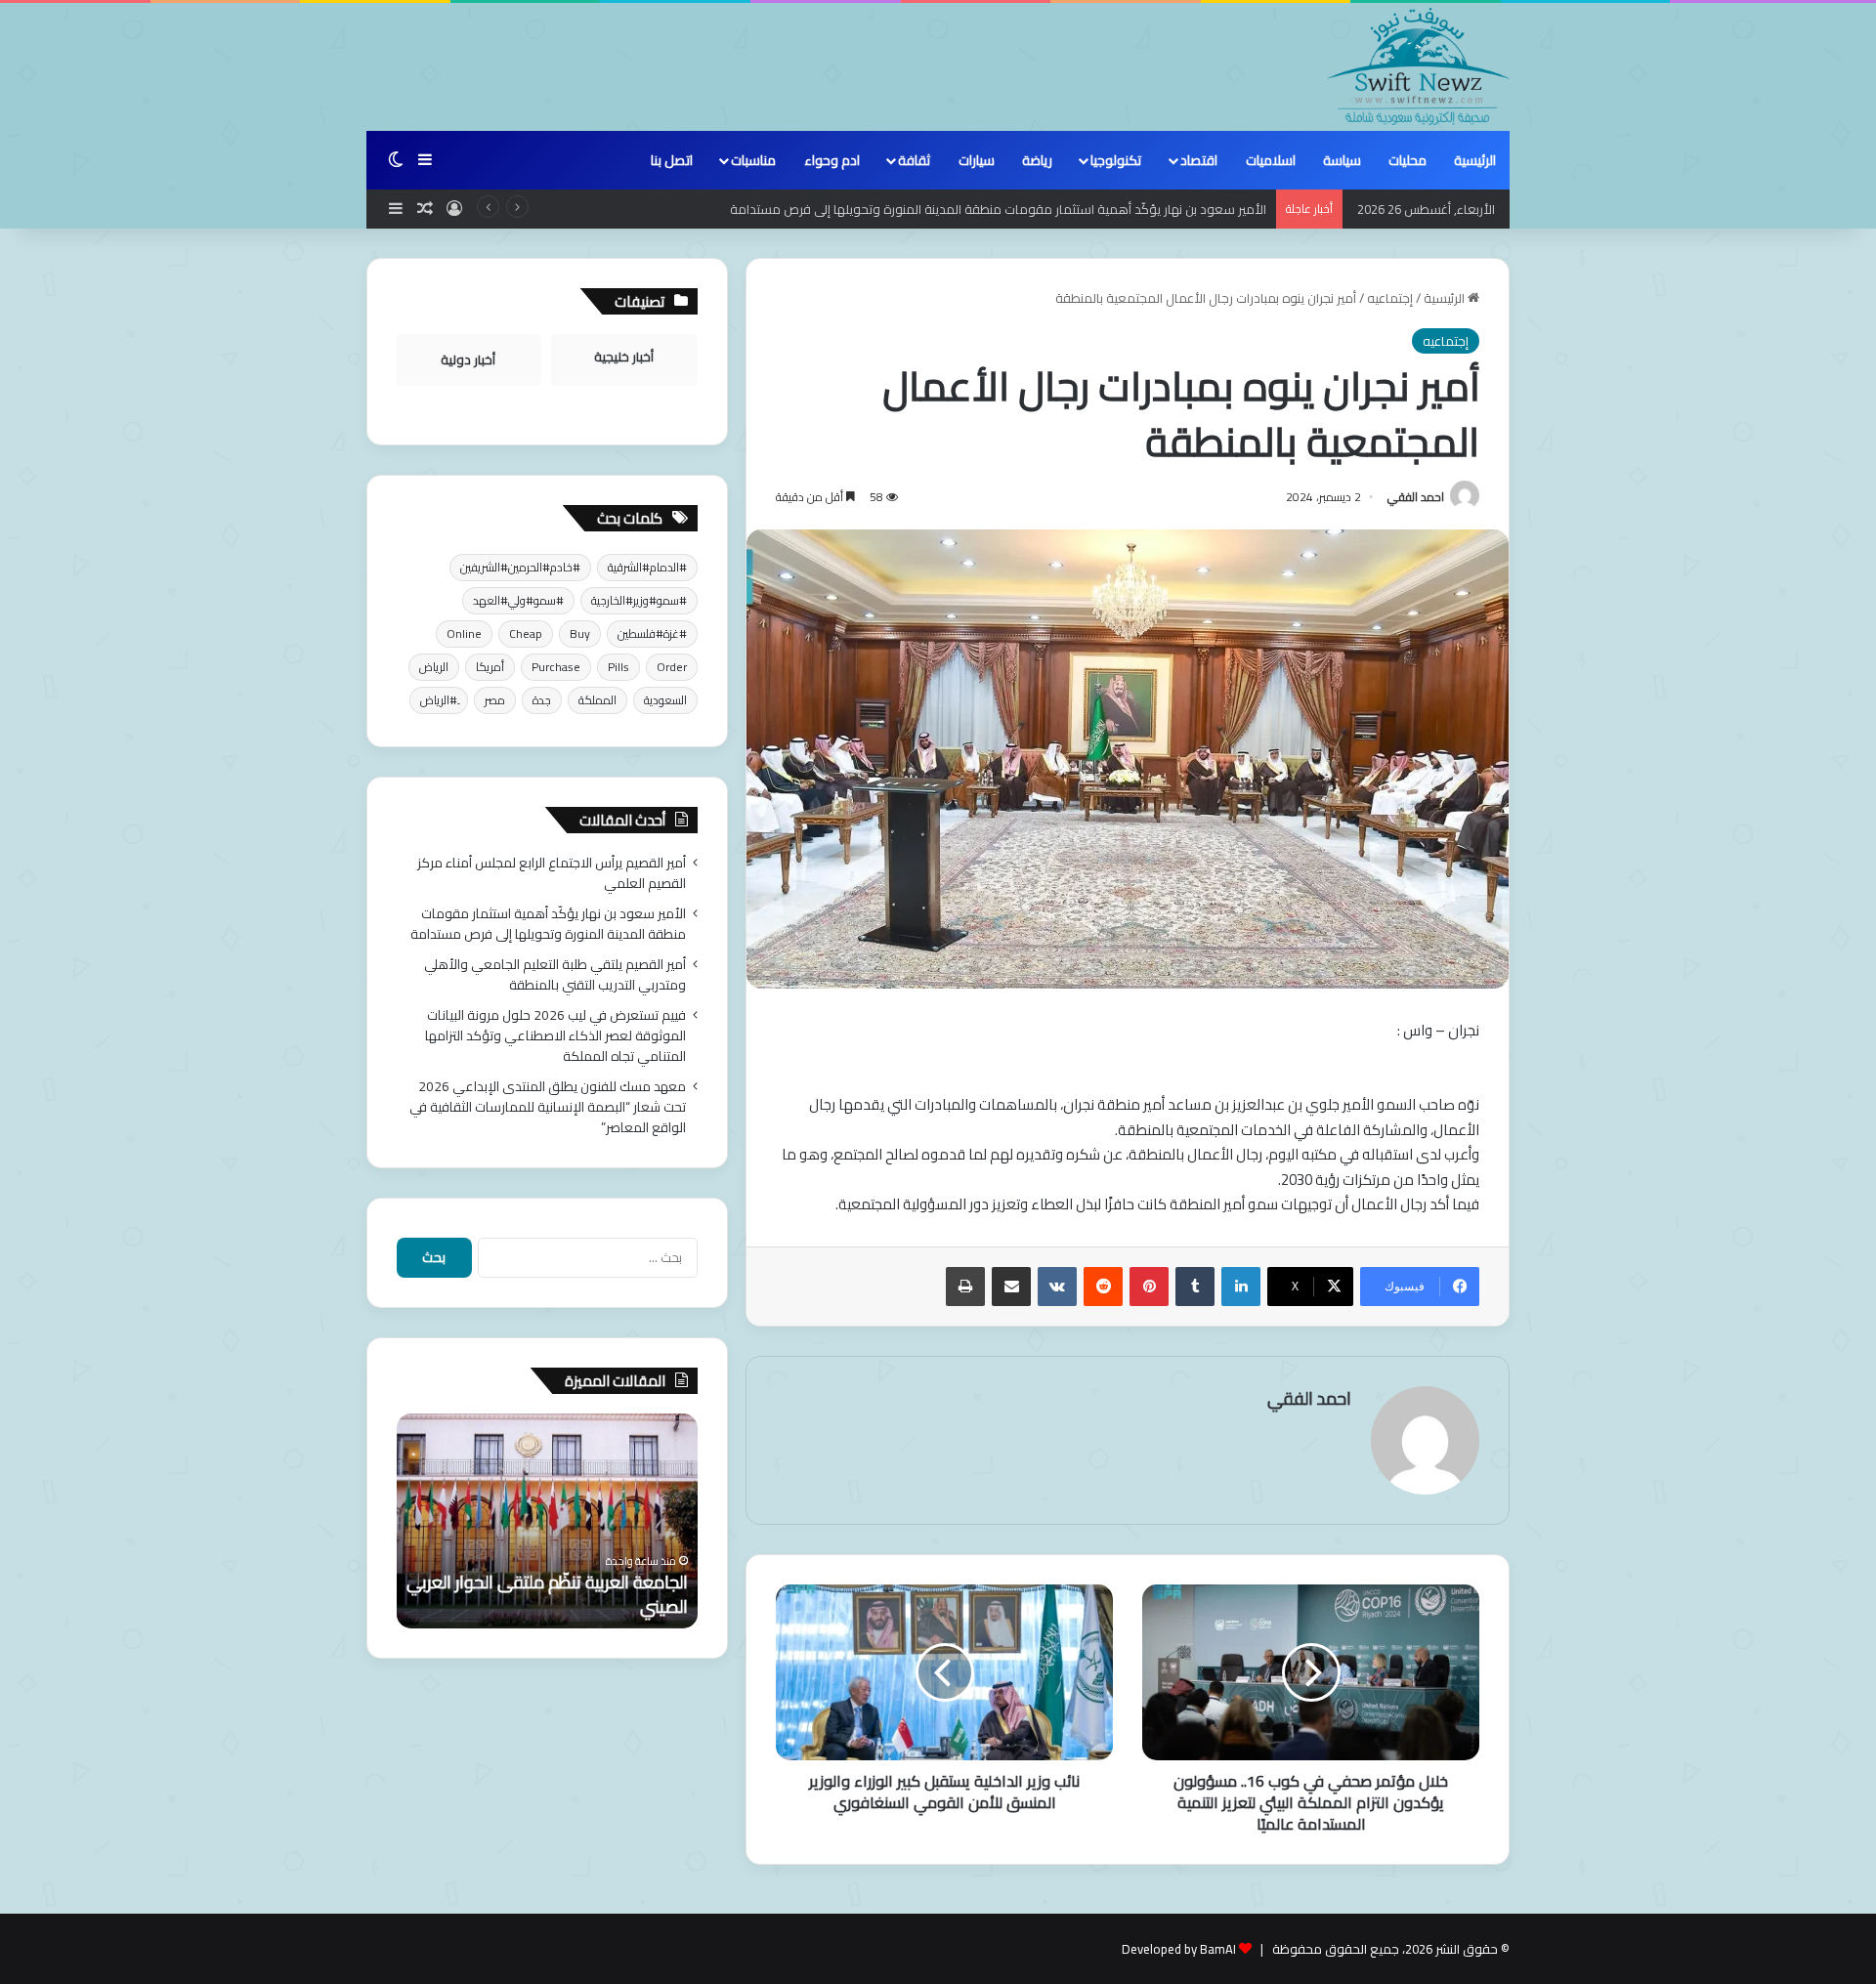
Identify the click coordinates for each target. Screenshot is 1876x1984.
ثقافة (914, 160)
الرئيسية (1475, 160)
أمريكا (490, 667)
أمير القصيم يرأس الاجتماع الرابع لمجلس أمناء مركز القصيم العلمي (552, 873)
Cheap (526, 633)
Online (464, 633)
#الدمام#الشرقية (647, 567)
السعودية (665, 700)
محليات (1407, 160)
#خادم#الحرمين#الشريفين (520, 567)
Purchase (556, 667)
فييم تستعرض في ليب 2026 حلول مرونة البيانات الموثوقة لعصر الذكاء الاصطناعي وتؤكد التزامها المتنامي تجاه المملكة (555, 1035)
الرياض (434, 667)
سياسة (1342, 160)
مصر (495, 700)
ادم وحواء (832, 160)
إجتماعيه (1390, 298)
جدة (542, 700)
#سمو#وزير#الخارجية (639, 600)
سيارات (977, 160)
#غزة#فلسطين (652, 633)
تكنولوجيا (1116, 160)
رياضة (1037, 160)
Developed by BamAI (1179, 1949)
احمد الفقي (1416, 497)
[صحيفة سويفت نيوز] (1419, 66)
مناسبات (753, 160)
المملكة (597, 700)
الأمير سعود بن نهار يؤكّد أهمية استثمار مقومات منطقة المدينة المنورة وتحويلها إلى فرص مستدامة (998, 209)
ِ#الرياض (439, 700)
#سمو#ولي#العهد (518, 600)
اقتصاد (1199, 160)
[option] (547, 1521)
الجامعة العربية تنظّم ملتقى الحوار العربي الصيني (547, 1594)
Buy (580, 633)
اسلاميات (1271, 160)
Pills (618, 667)
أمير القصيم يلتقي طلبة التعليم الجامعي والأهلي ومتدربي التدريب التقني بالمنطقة (555, 974)
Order (672, 667)
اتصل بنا (672, 160)
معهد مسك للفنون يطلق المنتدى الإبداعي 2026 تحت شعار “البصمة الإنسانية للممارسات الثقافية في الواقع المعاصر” (548, 1107)
